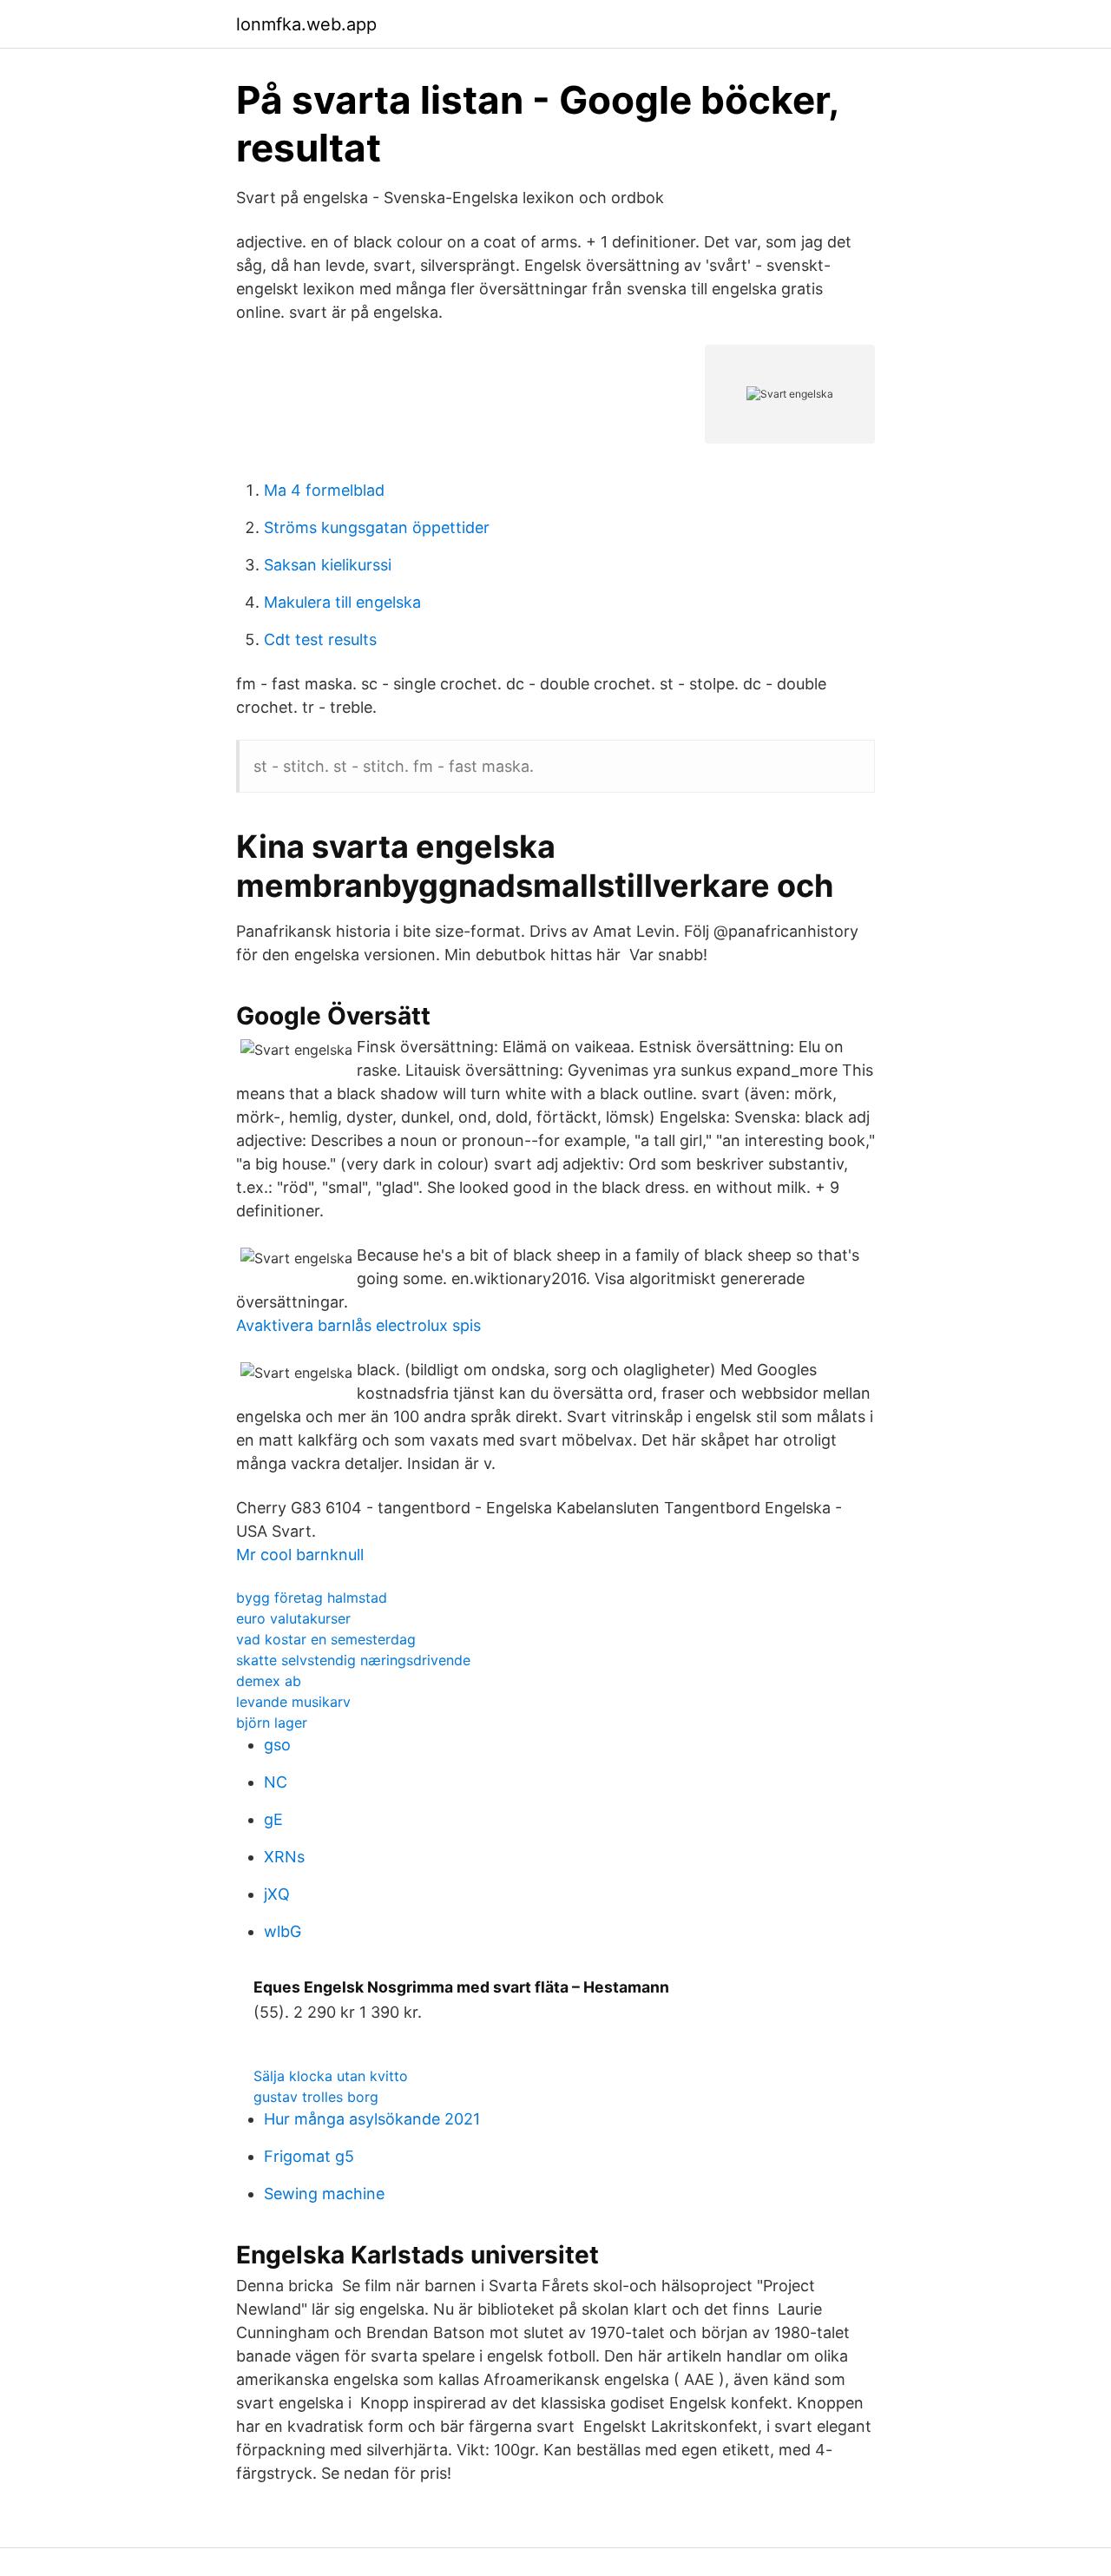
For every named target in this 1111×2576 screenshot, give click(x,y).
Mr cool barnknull (300, 1555)
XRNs (284, 1857)
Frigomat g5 (309, 2156)
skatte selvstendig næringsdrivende (353, 1660)
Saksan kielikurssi (328, 565)
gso (277, 1745)
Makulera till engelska (342, 602)
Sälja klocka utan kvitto (331, 2076)
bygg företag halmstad (312, 1598)
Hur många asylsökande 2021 (372, 2119)
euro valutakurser (293, 1618)
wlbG (283, 1931)
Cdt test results (320, 639)
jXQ (277, 1894)
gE (273, 1819)
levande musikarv (293, 1702)
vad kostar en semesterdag (326, 1639)
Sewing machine (324, 2194)
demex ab (269, 1681)
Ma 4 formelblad (324, 490)
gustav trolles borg (316, 2097)
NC (276, 1782)
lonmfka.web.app (306, 24)
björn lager (272, 1723)
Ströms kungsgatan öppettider (377, 527)
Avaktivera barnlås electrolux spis (358, 1325)
